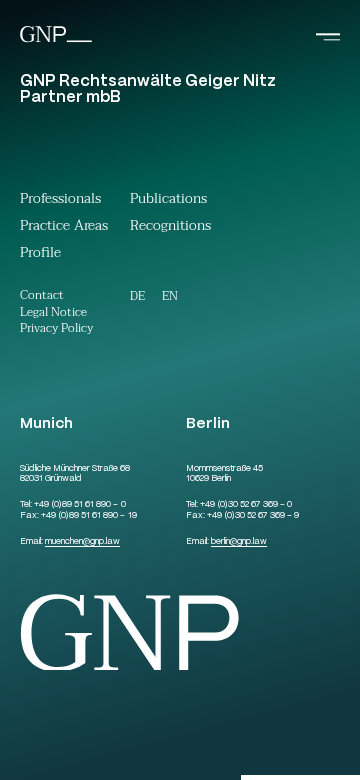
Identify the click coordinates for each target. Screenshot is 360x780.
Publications (168, 201)
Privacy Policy (56, 329)
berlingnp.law (239, 542)
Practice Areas (64, 228)
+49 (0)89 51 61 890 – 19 (88, 516)
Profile (40, 255)
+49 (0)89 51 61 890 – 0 (79, 505)
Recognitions (170, 228)
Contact (42, 296)
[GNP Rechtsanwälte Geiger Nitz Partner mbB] (56, 40)
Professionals (60, 201)
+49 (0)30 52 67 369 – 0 (246, 505)
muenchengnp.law (82, 542)
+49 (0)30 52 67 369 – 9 (253, 516)
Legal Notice (53, 313)
